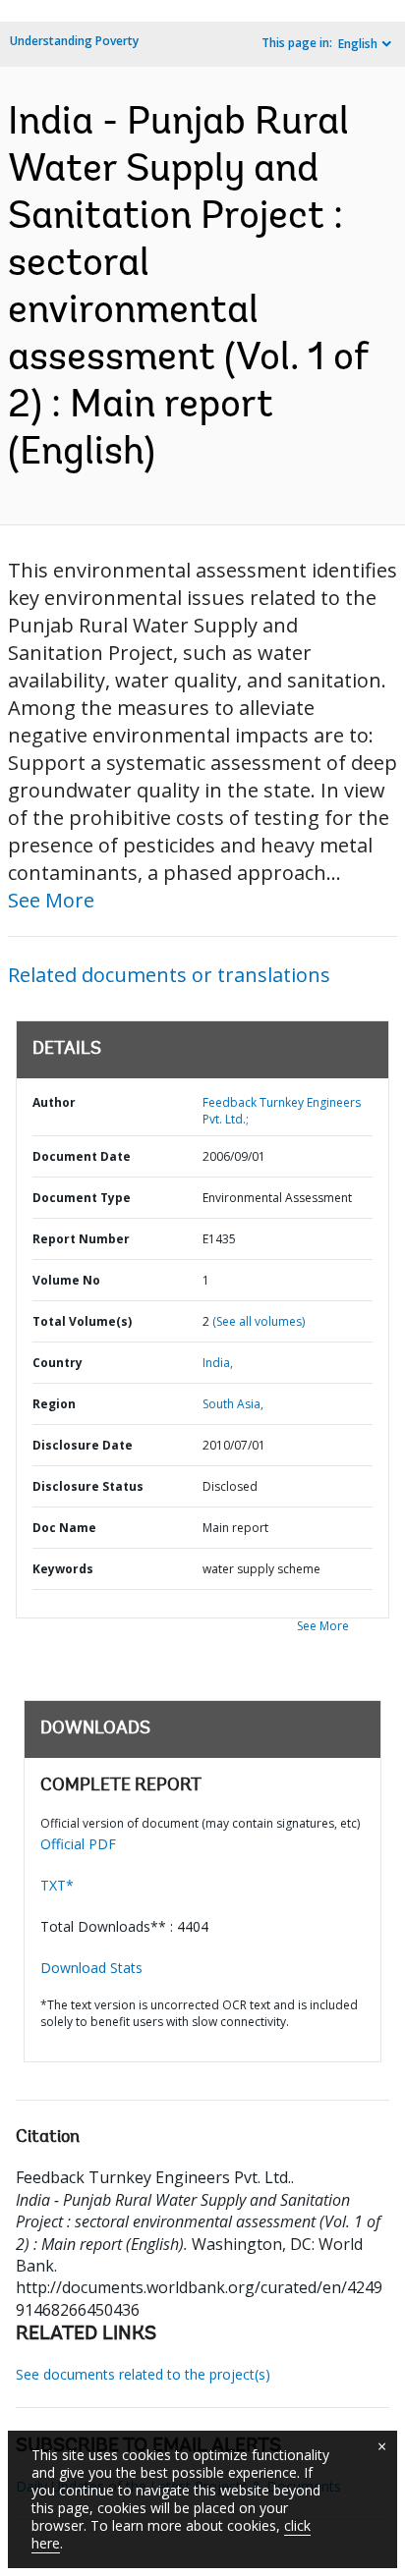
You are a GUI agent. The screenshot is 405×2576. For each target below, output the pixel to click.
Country (58, 1363)
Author (54, 1102)
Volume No (66, 1280)
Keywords (63, 1569)
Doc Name (64, 1528)
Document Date (82, 1156)
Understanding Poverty (74, 41)
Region (54, 1404)
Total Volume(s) (82, 1321)
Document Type (82, 1198)
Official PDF (78, 1844)
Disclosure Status (88, 1486)
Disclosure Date (83, 1445)
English (358, 44)
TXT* (57, 1885)
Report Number (81, 1239)
